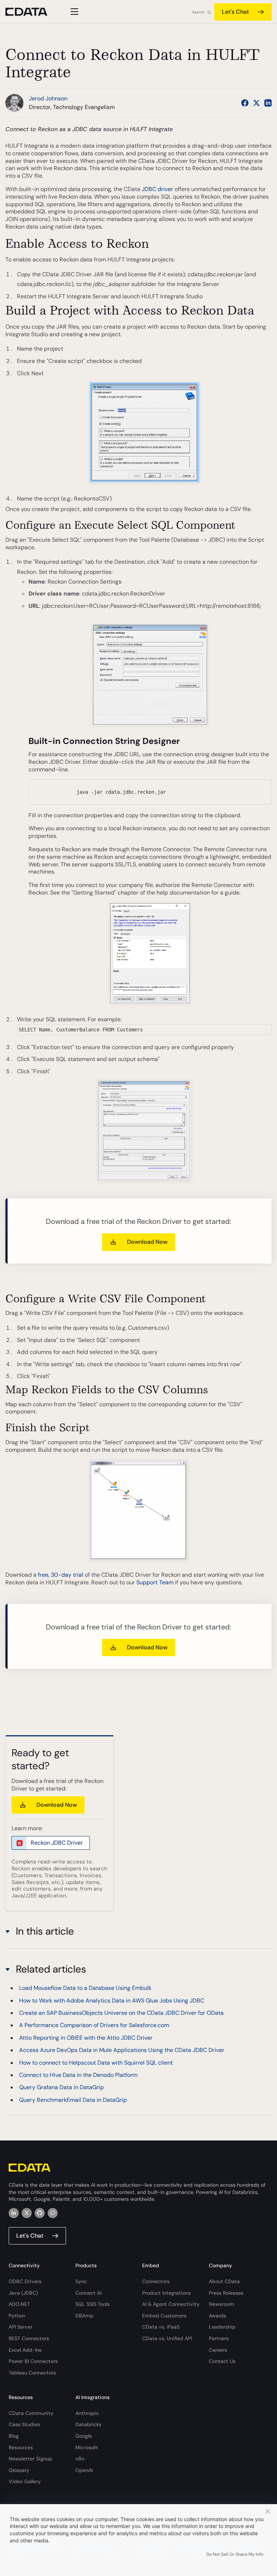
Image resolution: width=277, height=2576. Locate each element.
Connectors (156, 2281)
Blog (14, 2436)
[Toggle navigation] (73, 12)
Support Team (155, 1582)
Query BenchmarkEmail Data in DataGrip (73, 2100)
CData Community (31, 2413)
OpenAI (84, 2470)
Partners (219, 2338)
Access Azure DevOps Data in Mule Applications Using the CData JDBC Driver (122, 2050)
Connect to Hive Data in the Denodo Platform (78, 2075)
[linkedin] (14, 2213)
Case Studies (24, 2424)
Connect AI (88, 2293)
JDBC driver (157, 189)
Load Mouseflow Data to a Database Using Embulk (85, 1988)
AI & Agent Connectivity (171, 2304)
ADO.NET (19, 2304)
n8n (80, 2459)
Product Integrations (166, 2293)
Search (198, 12)
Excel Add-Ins (25, 2350)
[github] (40, 2213)
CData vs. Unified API (167, 2338)
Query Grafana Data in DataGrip (61, 2087)
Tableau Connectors (32, 2373)
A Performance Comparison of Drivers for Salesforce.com (94, 2025)
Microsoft (87, 2447)
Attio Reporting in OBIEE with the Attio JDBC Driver (86, 2038)
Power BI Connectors (33, 2361)
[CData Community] (53, 2213)
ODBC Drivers (25, 2281)
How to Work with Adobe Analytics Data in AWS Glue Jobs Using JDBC (112, 2001)
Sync (81, 2281)
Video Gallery (25, 2481)
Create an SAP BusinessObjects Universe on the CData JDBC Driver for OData (121, 2013)
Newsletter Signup (30, 2459)
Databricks (88, 2424)
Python (17, 2316)
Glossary (19, 2470)
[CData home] (32, 12)
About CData (224, 2281)
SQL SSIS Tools (93, 2304)
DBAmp (84, 2316)
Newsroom (221, 2304)
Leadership (222, 2327)
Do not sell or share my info (235, 2554)
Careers (218, 2350)
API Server (21, 2327)
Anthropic (87, 2413)
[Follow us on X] (256, 103)
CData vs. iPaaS (161, 2327)
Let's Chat (235, 12)
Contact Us (222, 2361)
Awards (217, 2316)
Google (84, 2436)
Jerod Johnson (48, 98)
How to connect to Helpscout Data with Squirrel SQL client (96, 2063)
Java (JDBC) (23, 2293)
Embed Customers (164, 2316)
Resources (21, 2447)
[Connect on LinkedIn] (268, 103)
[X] (27, 2213)
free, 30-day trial (61, 1575)
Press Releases (226, 2293)
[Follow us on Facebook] (245, 103)
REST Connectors (29, 2338)
